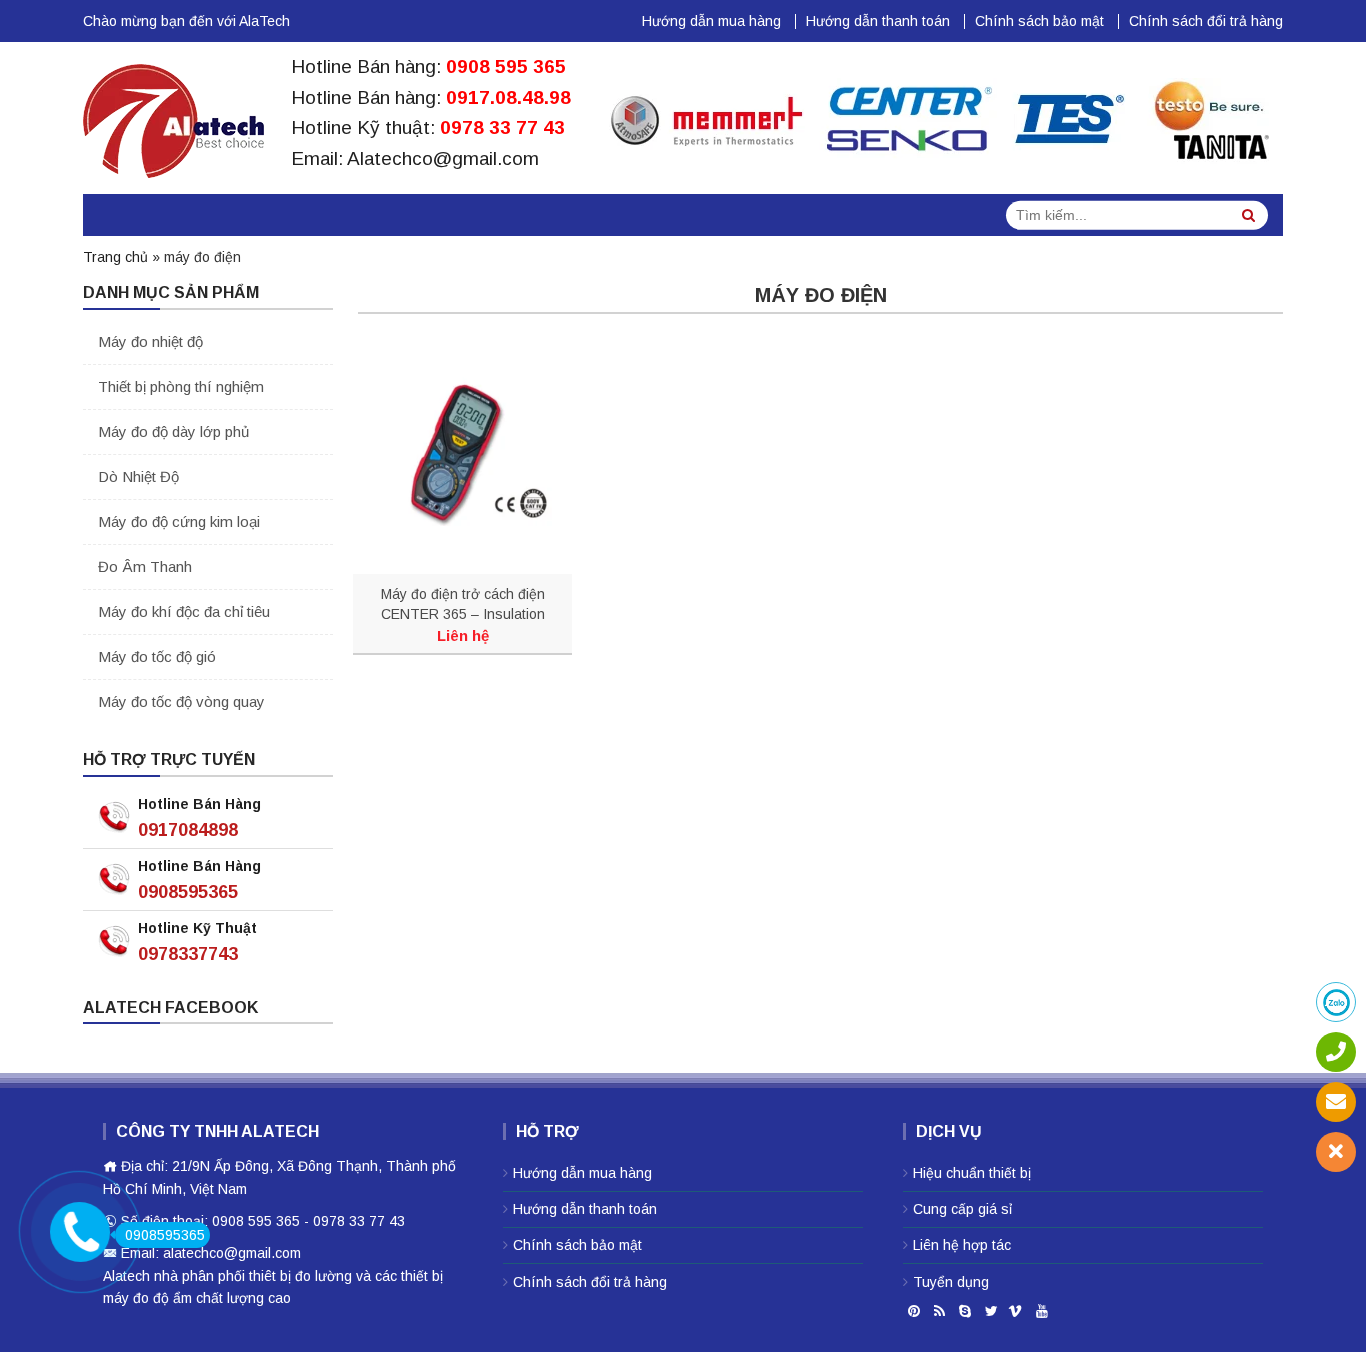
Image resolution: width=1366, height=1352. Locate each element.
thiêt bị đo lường (300, 1276)
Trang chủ (115, 257)
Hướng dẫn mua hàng (711, 21)
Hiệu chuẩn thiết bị (972, 1173)
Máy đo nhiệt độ (150, 341)
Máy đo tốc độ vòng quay (181, 701)
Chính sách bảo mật (1039, 21)
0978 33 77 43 (502, 127)
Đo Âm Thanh (145, 566)
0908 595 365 (506, 66)
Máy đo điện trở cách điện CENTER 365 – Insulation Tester (463, 605)
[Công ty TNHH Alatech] (173, 117)
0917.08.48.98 (508, 97)
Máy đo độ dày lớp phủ (173, 431)
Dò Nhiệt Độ (138, 476)
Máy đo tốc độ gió (157, 656)
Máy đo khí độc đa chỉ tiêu (184, 611)
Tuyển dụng (951, 1282)
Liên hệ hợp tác (962, 1245)
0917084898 (188, 830)
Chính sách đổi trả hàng (1206, 21)
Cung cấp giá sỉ (962, 1209)
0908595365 (188, 892)
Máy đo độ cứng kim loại (179, 521)
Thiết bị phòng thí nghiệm (181, 386)
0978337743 (188, 954)
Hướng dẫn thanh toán (878, 21)
